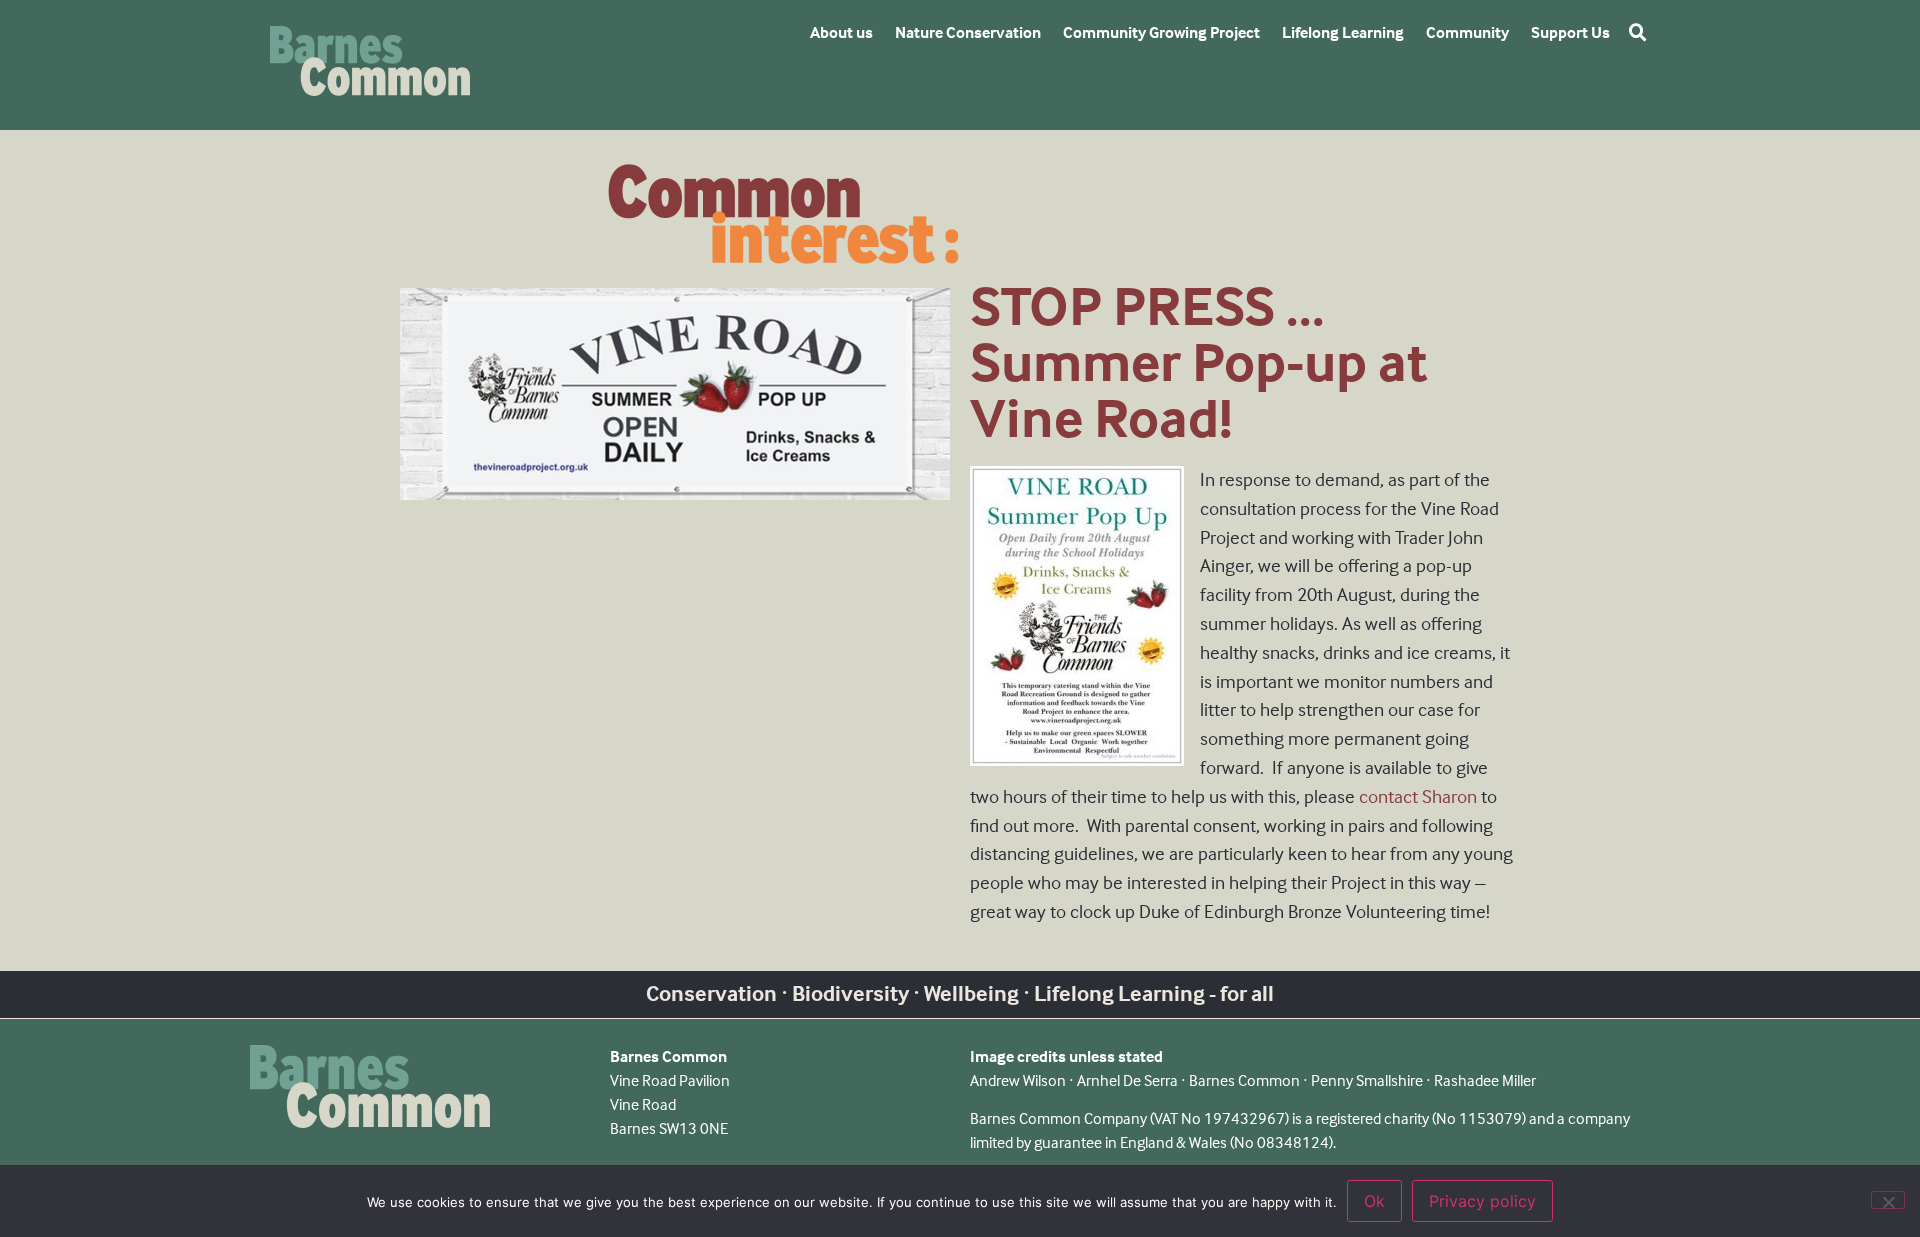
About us (841, 32)
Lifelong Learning (1343, 32)
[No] (1888, 1200)
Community (1467, 32)
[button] (1638, 33)
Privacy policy (1482, 1201)
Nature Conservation (968, 32)
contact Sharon (1418, 796)
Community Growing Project (1161, 32)
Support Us (1570, 32)
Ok (1374, 1201)
